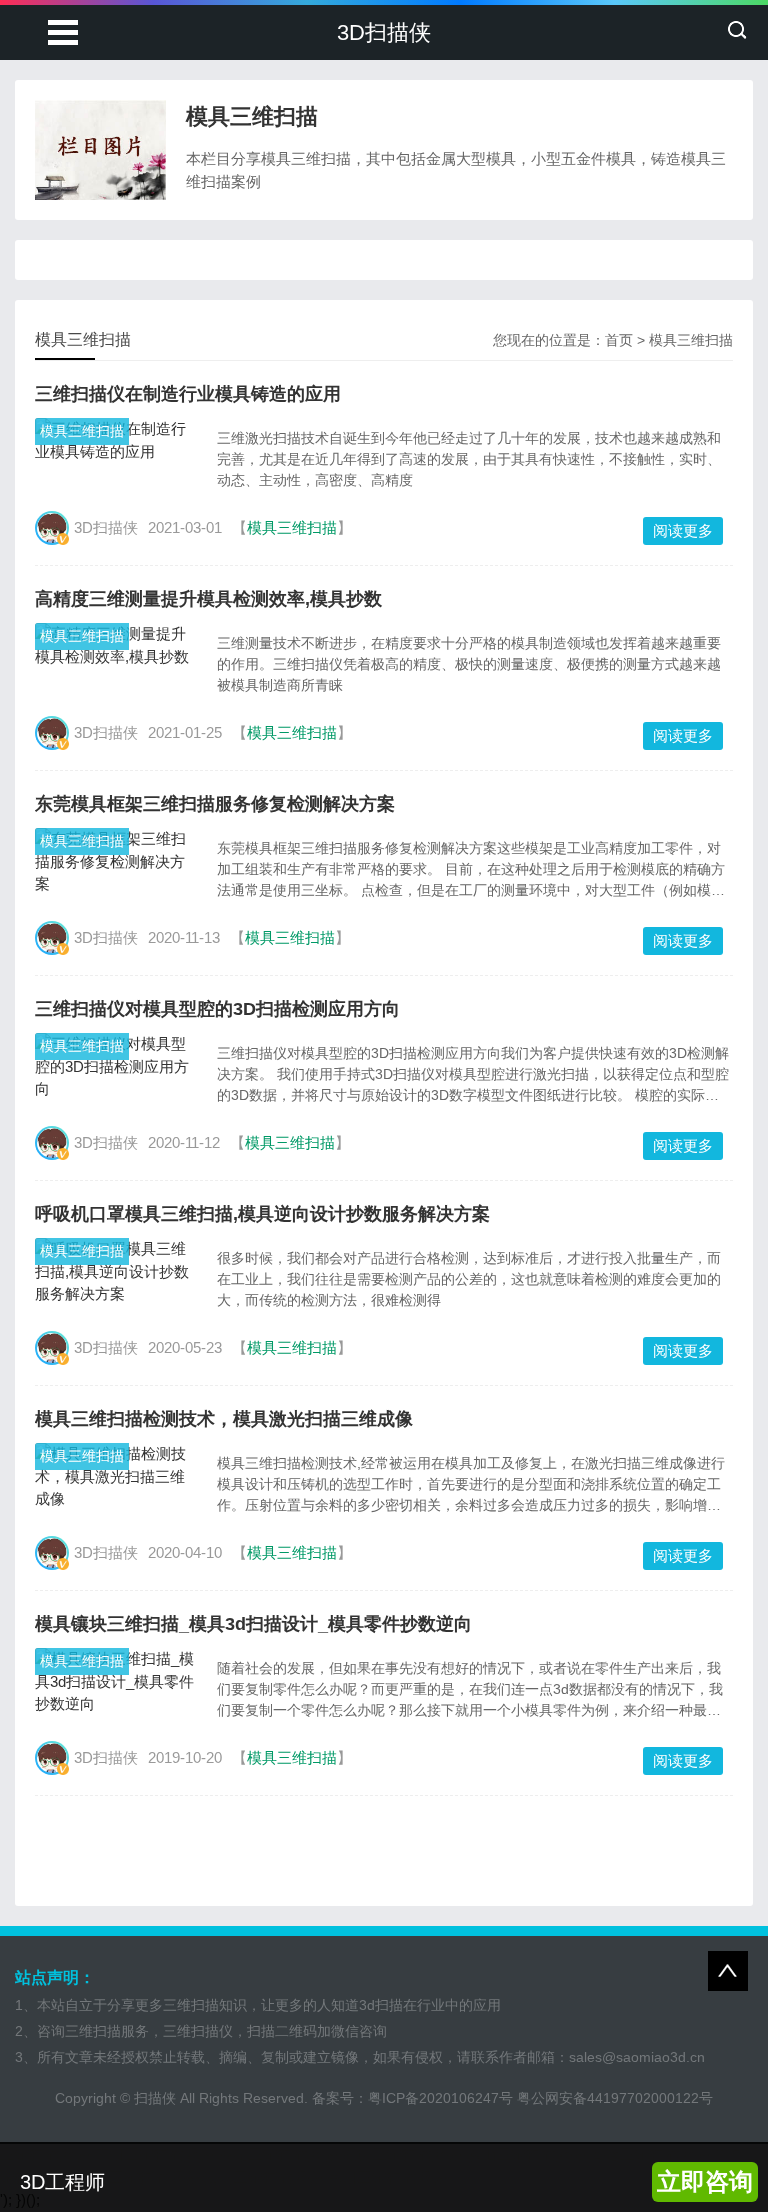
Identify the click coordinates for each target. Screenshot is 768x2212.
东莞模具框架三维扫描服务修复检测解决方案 (215, 804)
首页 (619, 340)
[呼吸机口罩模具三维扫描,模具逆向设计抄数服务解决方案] (116, 1272)
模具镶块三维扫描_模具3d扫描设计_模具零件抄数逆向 (253, 1624)
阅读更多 (683, 530)
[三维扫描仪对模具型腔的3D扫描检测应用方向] (116, 1067)
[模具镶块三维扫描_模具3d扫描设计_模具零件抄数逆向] (116, 1682)
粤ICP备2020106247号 (440, 2098)
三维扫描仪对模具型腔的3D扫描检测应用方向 (217, 1009)
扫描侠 (155, 2098)
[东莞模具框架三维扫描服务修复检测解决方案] (116, 862)
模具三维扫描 (691, 340)
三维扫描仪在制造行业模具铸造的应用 (188, 394)
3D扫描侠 (384, 32)
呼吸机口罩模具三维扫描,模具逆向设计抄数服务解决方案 (262, 1214)
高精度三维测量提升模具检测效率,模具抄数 (208, 599)
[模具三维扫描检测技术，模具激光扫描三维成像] (116, 1477)
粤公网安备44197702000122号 (615, 2098)
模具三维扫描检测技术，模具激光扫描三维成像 (224, 1419)
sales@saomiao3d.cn (637, 2057)
